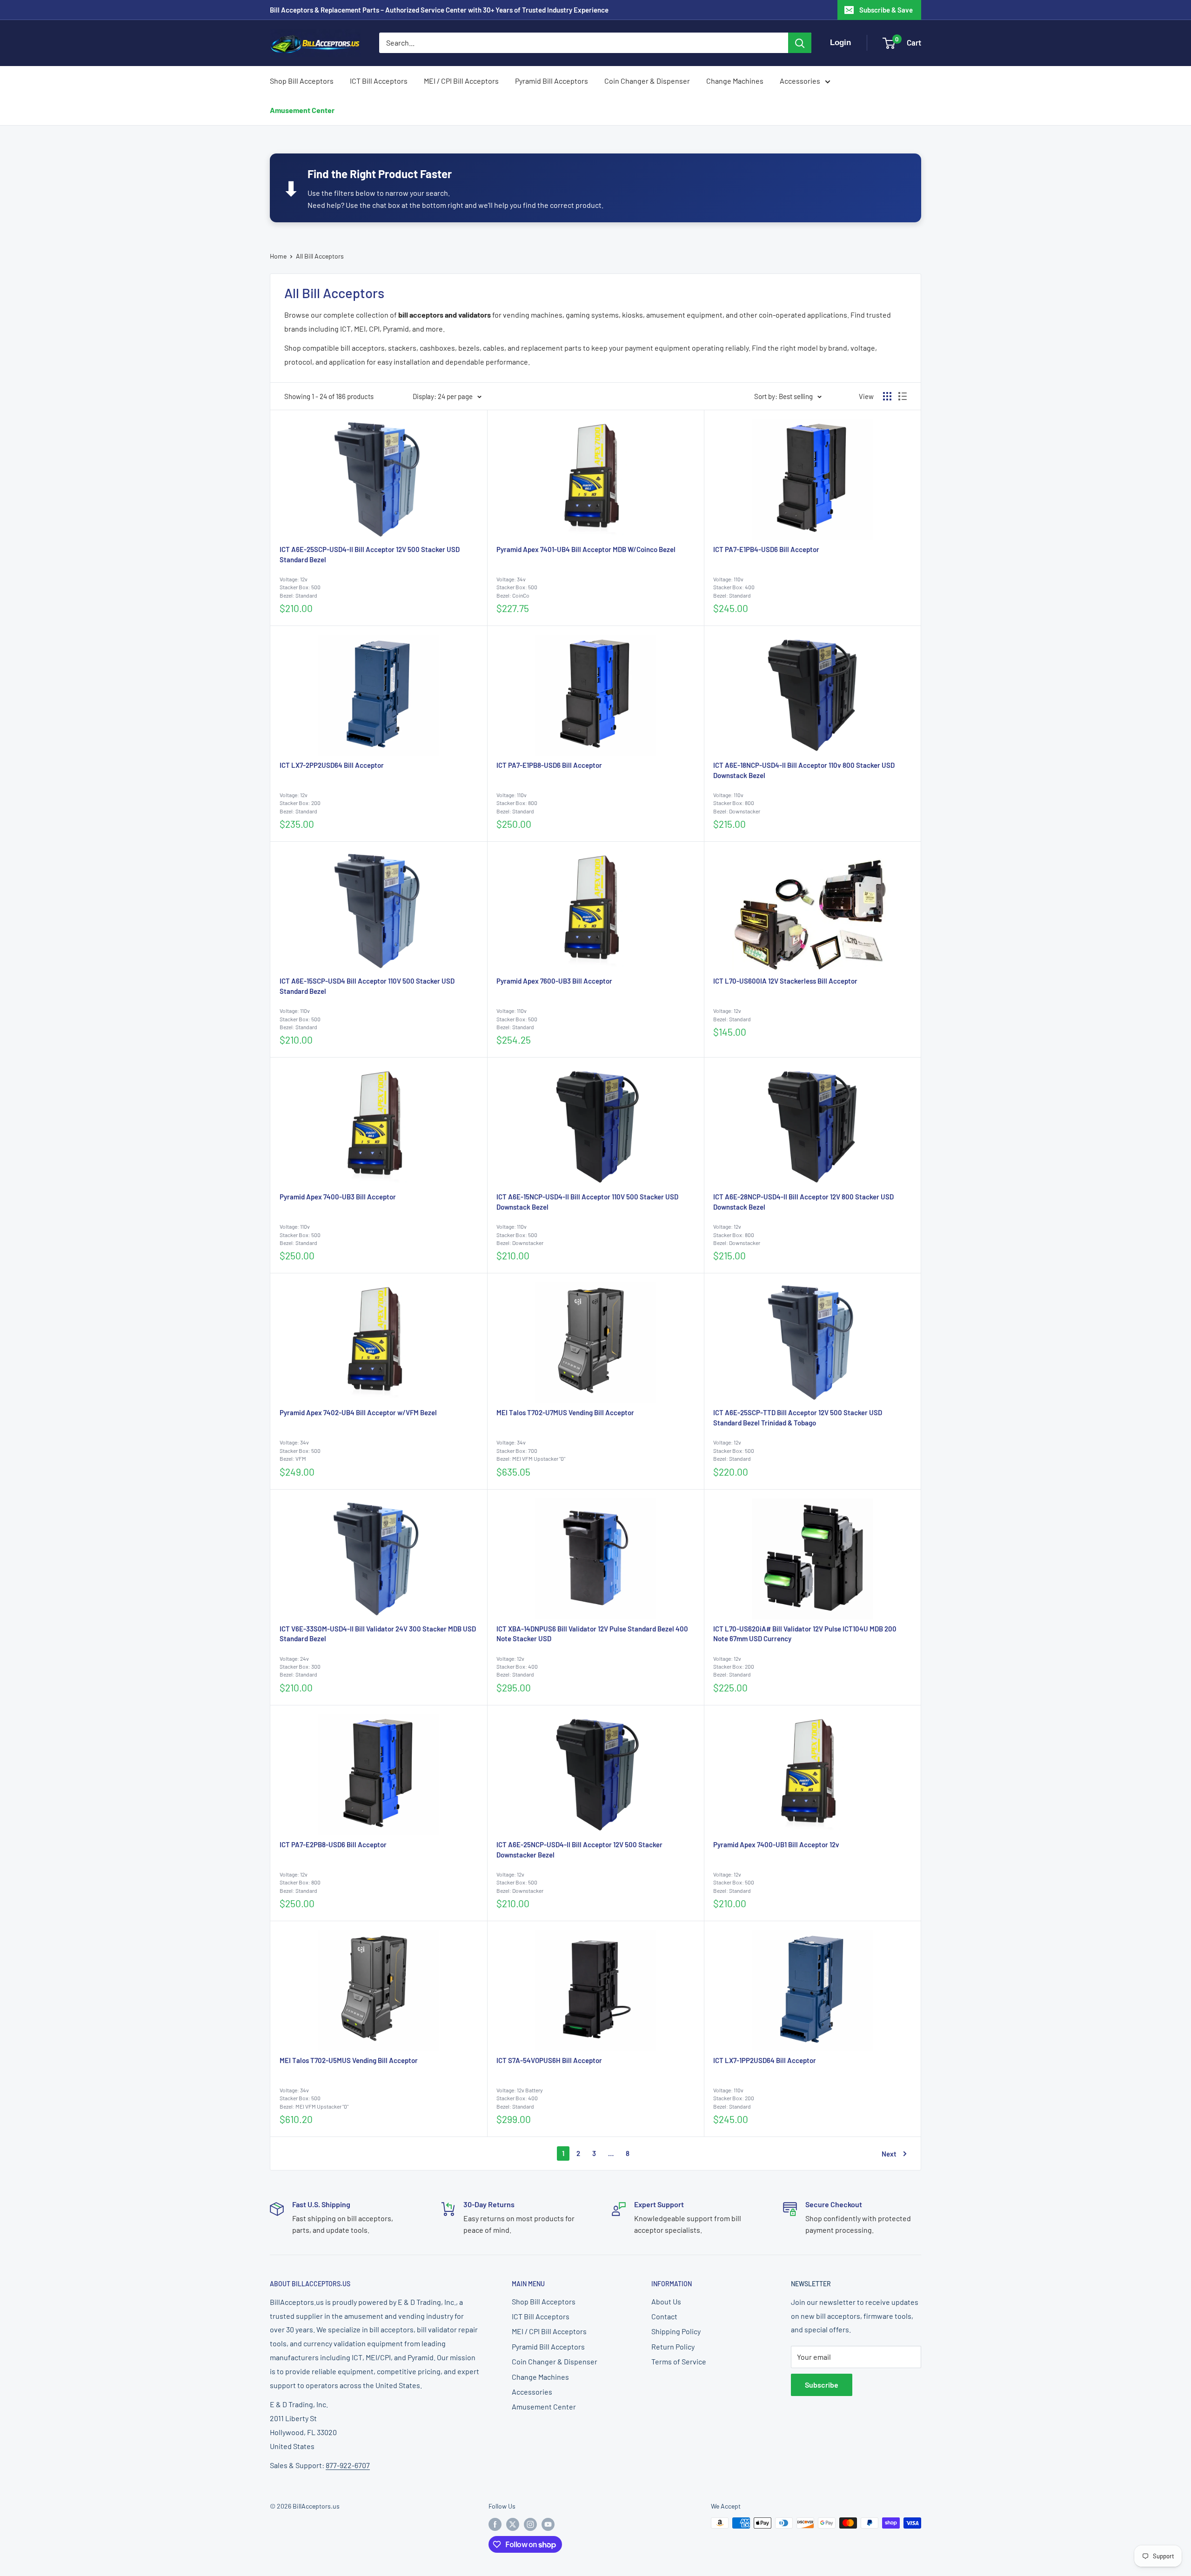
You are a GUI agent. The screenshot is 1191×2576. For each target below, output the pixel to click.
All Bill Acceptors (320, 256)
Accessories (800, 81)
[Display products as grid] (887, 396)
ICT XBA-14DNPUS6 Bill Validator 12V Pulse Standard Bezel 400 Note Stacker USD (592, 1634)
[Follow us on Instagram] (530, 2524)
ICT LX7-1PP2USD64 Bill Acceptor (765, 2060)
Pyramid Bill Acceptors (552, 81)
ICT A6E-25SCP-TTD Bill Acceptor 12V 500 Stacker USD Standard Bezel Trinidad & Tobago (798, 1418)
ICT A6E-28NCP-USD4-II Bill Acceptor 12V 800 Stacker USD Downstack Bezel (803, 1202)
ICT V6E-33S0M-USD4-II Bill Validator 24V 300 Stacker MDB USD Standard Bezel (378, 1634)
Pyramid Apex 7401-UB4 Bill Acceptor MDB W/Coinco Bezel (586, 549)
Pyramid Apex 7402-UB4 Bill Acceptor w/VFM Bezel (358, 1412)
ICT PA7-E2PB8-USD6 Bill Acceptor (333, 1844)
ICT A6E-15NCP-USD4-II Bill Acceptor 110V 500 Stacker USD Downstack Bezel (587, 1202)
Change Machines (735, 81)
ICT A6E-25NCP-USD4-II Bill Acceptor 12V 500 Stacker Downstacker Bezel (579, 1850)
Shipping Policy (676, 2331)
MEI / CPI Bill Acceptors (461, 81)
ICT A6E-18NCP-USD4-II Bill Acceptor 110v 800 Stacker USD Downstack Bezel (804, 770)
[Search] (800, 43)
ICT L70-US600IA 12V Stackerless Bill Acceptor (785, 981)
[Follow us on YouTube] (548, 2524)
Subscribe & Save (886, 10)
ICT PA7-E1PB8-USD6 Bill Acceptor (549, 765)
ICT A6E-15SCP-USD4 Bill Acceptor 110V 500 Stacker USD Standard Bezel (367, 986)
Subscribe (822, 2385)
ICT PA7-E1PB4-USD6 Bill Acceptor (766, 549)
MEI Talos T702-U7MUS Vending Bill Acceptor (565, 1412)
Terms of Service (679, 2361)
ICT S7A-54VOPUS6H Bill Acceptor (549, 2060)
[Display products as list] (903, 396)
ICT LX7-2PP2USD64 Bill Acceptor (332, 765)
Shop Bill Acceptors (302, 81)
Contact (664, 2316)
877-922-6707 (348, 2465)
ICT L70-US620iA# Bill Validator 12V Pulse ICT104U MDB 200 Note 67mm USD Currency (805, 1634)
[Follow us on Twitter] (513, 2524)
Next (889, 2154)
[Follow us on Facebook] (495, 2524)
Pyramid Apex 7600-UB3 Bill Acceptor (554, 981)
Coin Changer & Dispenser (647, 81)
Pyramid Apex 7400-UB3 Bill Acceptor (338, 1197)
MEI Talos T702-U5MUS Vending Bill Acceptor (349, 2060)
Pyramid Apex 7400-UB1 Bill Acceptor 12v (776, 1844)
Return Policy (673, 2346)
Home (278, 256)
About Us (666, 2301)
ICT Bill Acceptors (379, 81)
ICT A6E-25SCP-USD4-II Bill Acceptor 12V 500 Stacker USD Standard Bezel (370, 554)
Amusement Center (302, 110)
